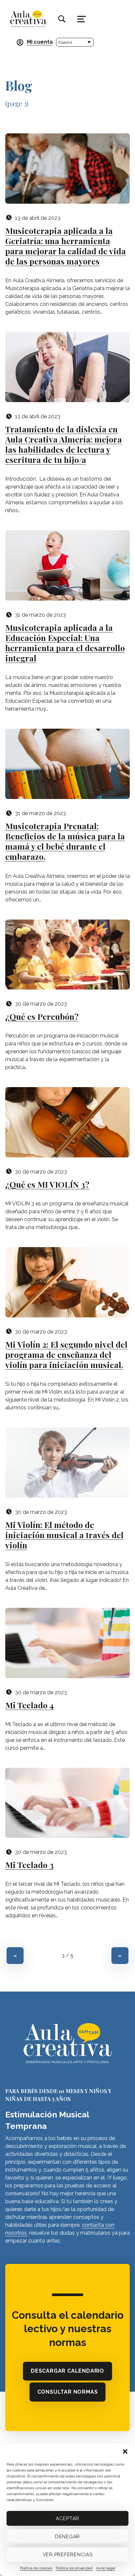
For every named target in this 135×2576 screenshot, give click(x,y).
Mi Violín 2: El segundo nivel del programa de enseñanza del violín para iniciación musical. (66, 1354)
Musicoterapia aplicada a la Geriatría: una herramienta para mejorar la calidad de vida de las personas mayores (66, 246)
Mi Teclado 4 (29, 1705)
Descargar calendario (70, 2372)
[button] (125, 2451)
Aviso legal (106, 2568)
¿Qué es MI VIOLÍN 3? (47, 1184)
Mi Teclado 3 (29, 1865)
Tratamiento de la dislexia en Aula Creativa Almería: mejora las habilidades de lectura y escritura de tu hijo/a (64, 444)
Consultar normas (70, 2393)
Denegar (67, 2537)
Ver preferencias (68, 2555)
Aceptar (67, 2519)
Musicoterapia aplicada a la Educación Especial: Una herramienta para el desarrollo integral (65, 643)
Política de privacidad (74, 2568)
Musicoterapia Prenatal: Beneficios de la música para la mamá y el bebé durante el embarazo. (65, 841)
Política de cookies (36, 2568)
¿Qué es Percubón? (42, 1016)
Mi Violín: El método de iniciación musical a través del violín (64, 1535)
